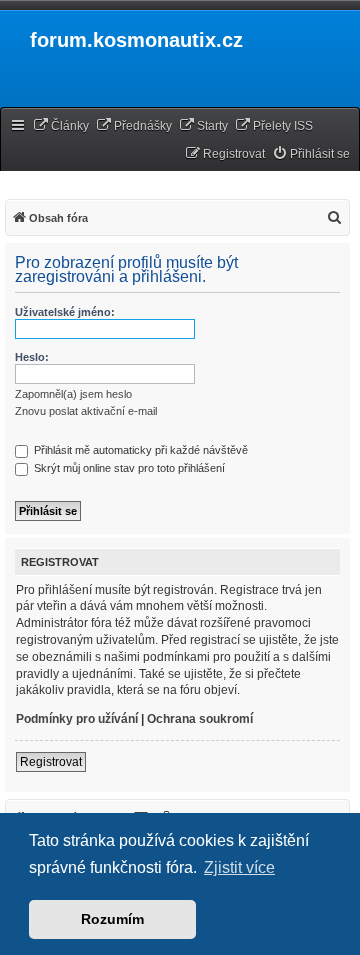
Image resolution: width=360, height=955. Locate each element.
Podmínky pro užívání (77, 719)
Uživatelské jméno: (65, 312)
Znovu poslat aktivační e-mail (86, 411)
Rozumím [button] (112, 919)
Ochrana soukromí (200, 719)
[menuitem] (61, 126)
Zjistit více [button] (239, 867)
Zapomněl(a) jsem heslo (73, 394)
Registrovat (51, 762)
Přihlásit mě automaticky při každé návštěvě (139, 450)
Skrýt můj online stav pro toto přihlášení (128, 468)
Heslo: (32, 357)
